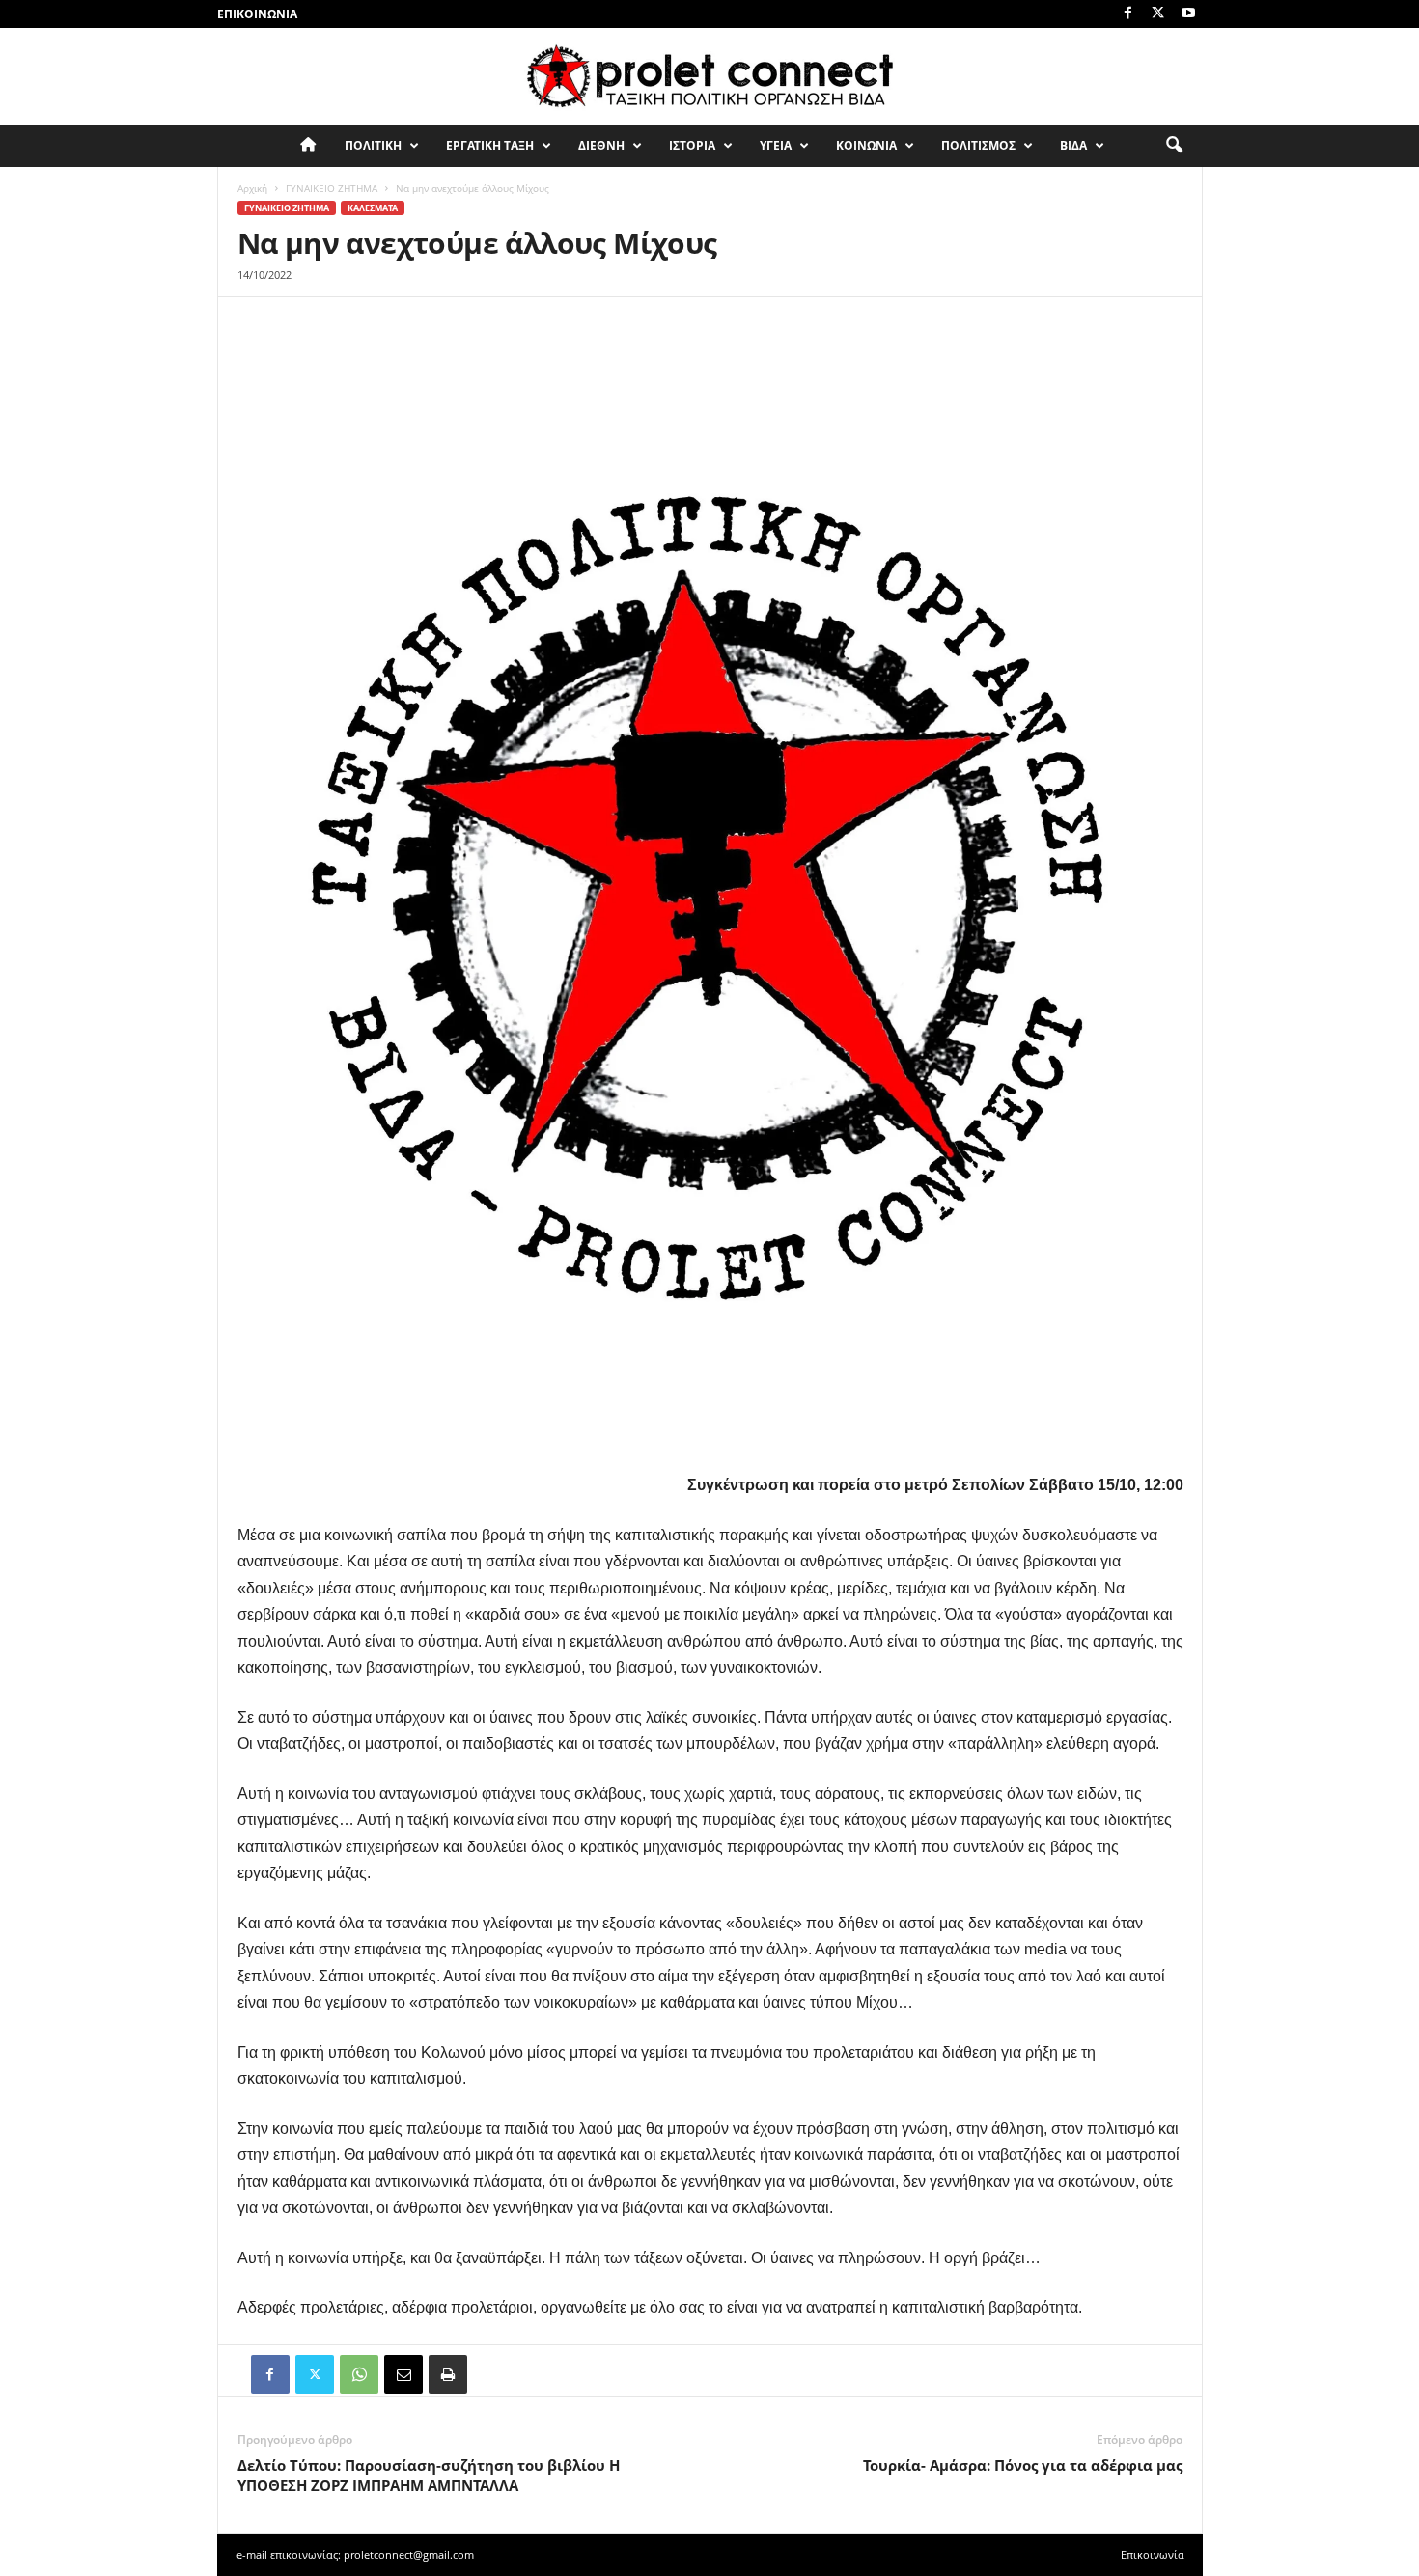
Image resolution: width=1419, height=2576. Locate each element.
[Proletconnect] (709, 76)
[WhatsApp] (359, 2374)
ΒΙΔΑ (1073, 145)
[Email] (403, 2374)
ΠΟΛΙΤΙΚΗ (373, 145)
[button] (1174, 146)
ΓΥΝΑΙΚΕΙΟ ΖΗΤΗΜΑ (332, 188)
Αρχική (252, 188)
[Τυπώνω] (448, 2374)
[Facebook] (1128, 14)
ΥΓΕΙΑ (776, 145)
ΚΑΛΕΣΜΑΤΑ (373, 208)
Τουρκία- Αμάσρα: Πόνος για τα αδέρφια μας (1023, 2465)
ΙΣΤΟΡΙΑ (692, 145)
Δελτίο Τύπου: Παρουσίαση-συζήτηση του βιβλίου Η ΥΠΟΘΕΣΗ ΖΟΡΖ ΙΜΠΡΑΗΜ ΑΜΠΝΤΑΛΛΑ (429, 2475)
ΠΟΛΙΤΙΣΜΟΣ (978, 145)
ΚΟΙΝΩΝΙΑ (866, 145)
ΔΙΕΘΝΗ (601, 145)
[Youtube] (1188, 14)
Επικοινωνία (257, 14)
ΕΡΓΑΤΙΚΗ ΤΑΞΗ (490, 145)
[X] (1158, 14)
